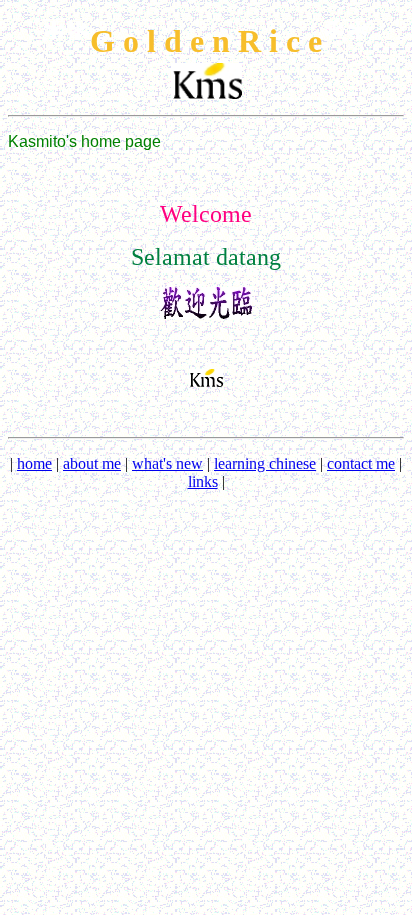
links (203, 481)
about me (92, 463)
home (34, 463)
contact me (361, 463)
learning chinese (265, 463)
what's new (167, 463)
